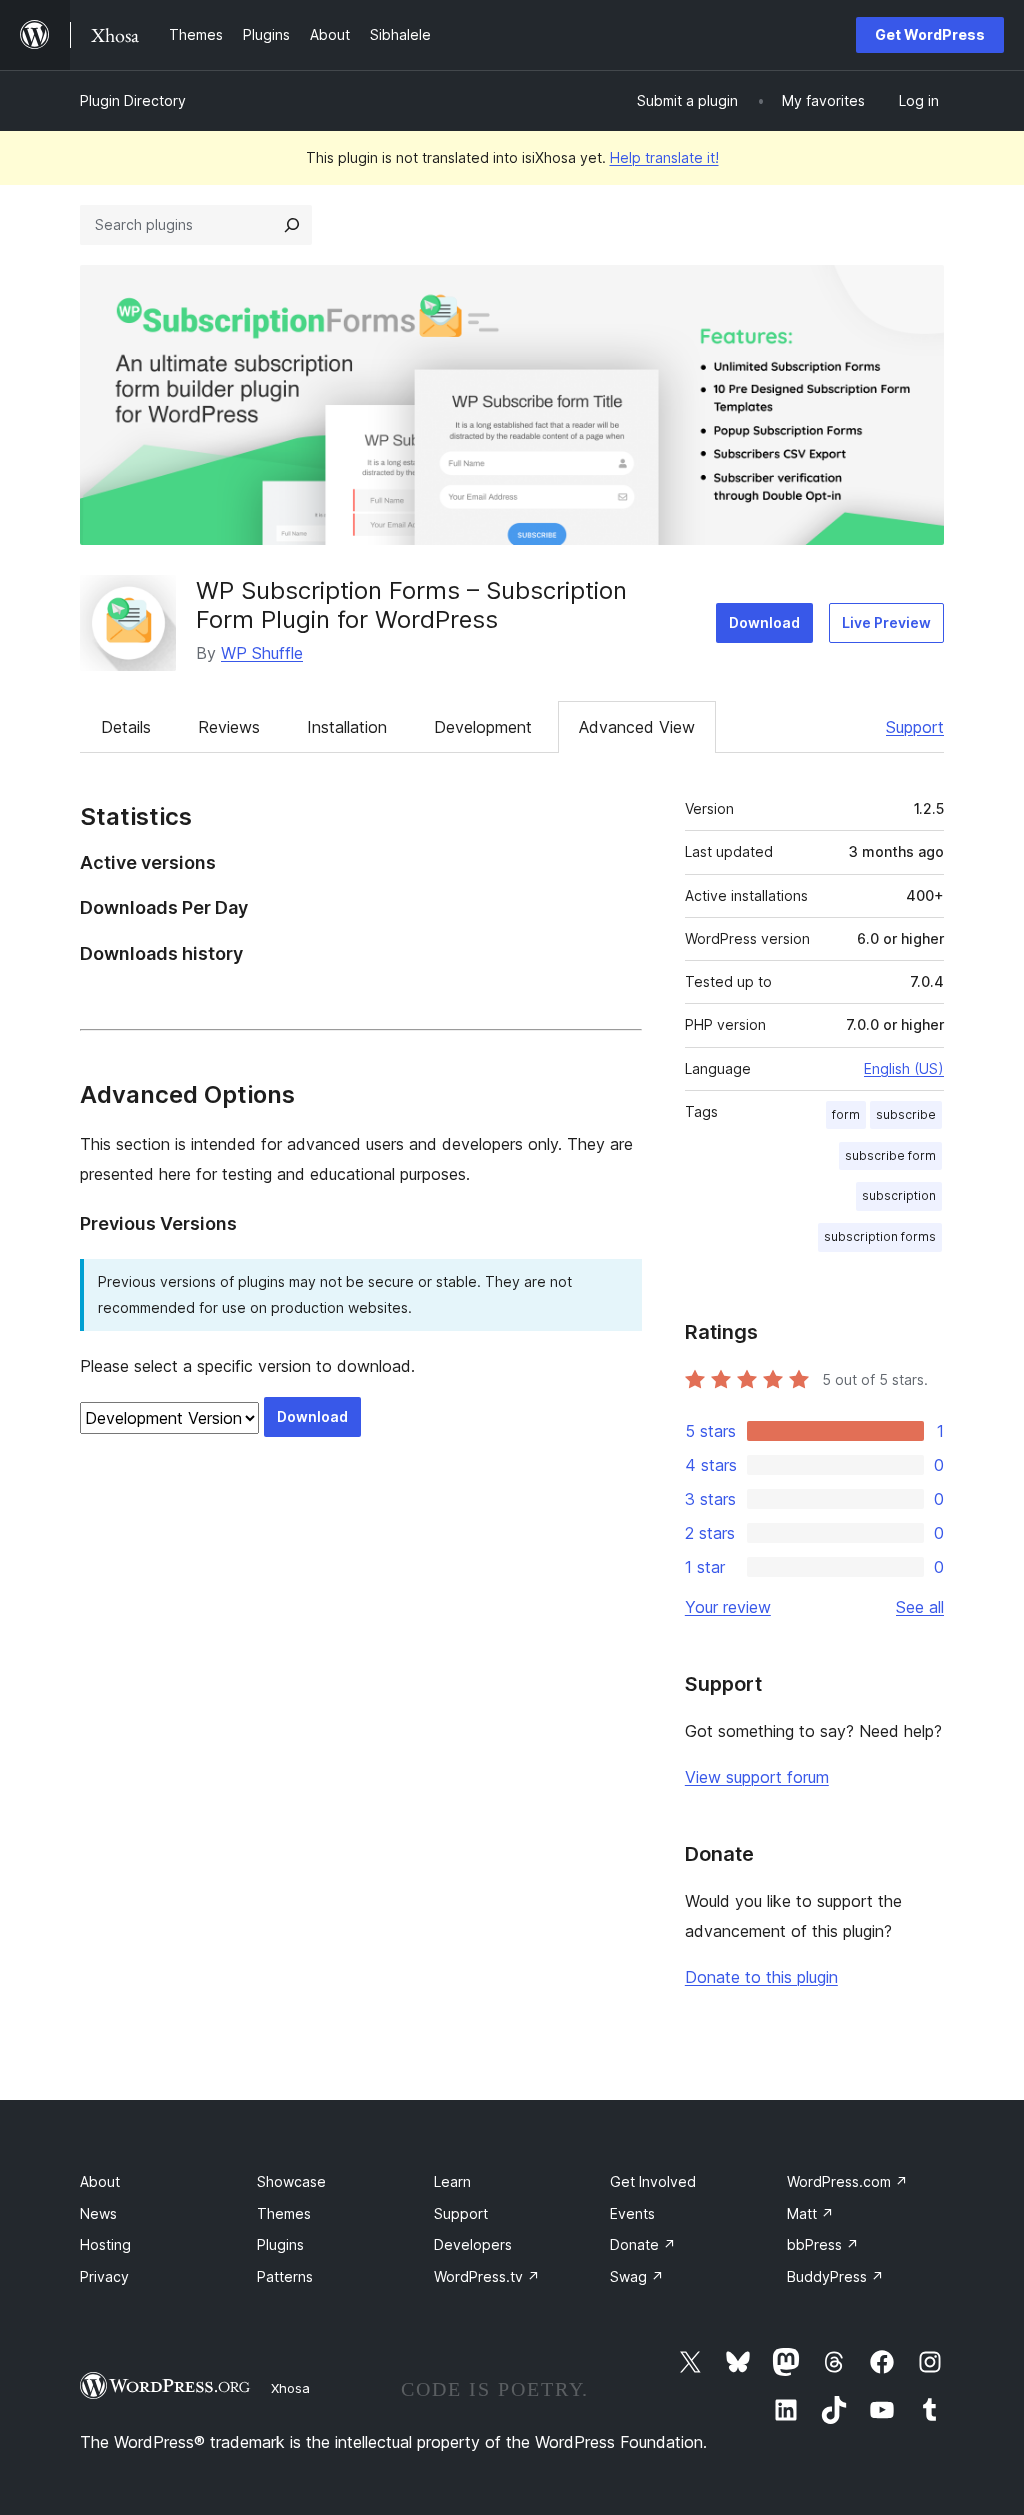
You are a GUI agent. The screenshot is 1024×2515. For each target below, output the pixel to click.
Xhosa (290, 2388)
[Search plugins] (292, 225)
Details (126, 727)
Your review (728, 1607)
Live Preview (886, 622)
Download (764, 622)
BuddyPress (835, 2276)
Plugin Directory (133, 100)
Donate (643, 2244)
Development (483, 727)
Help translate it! (664, 157)
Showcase (291, 2181)
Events (632, 2213)
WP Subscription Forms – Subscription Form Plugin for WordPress (411, 605)
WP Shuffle (262, 653)
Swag (637, 2276)
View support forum (757, 1777)
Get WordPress (930, 34)
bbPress (823, 2244)
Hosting (105, 2244)
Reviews (229, 727)
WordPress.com (847, 2181)
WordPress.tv (487, 2276)
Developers (473, 2244)
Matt (810, 2213)
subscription (899, 1195)
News (98, 2213)
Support (915, 727)
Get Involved (653, 2181)
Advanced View (637, 727)
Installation (347, 727)
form (846, 1114)
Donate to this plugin (761, 1977)
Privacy (104, 2276)
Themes (284, 2213)
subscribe (906, 1114)
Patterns (285, 2276)
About (100, 2181)
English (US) (904, 1068)
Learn (452, 2181)
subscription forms (880, 1236)
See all (920, 1607)
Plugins (280, 2244)
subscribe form (890, 1155)
